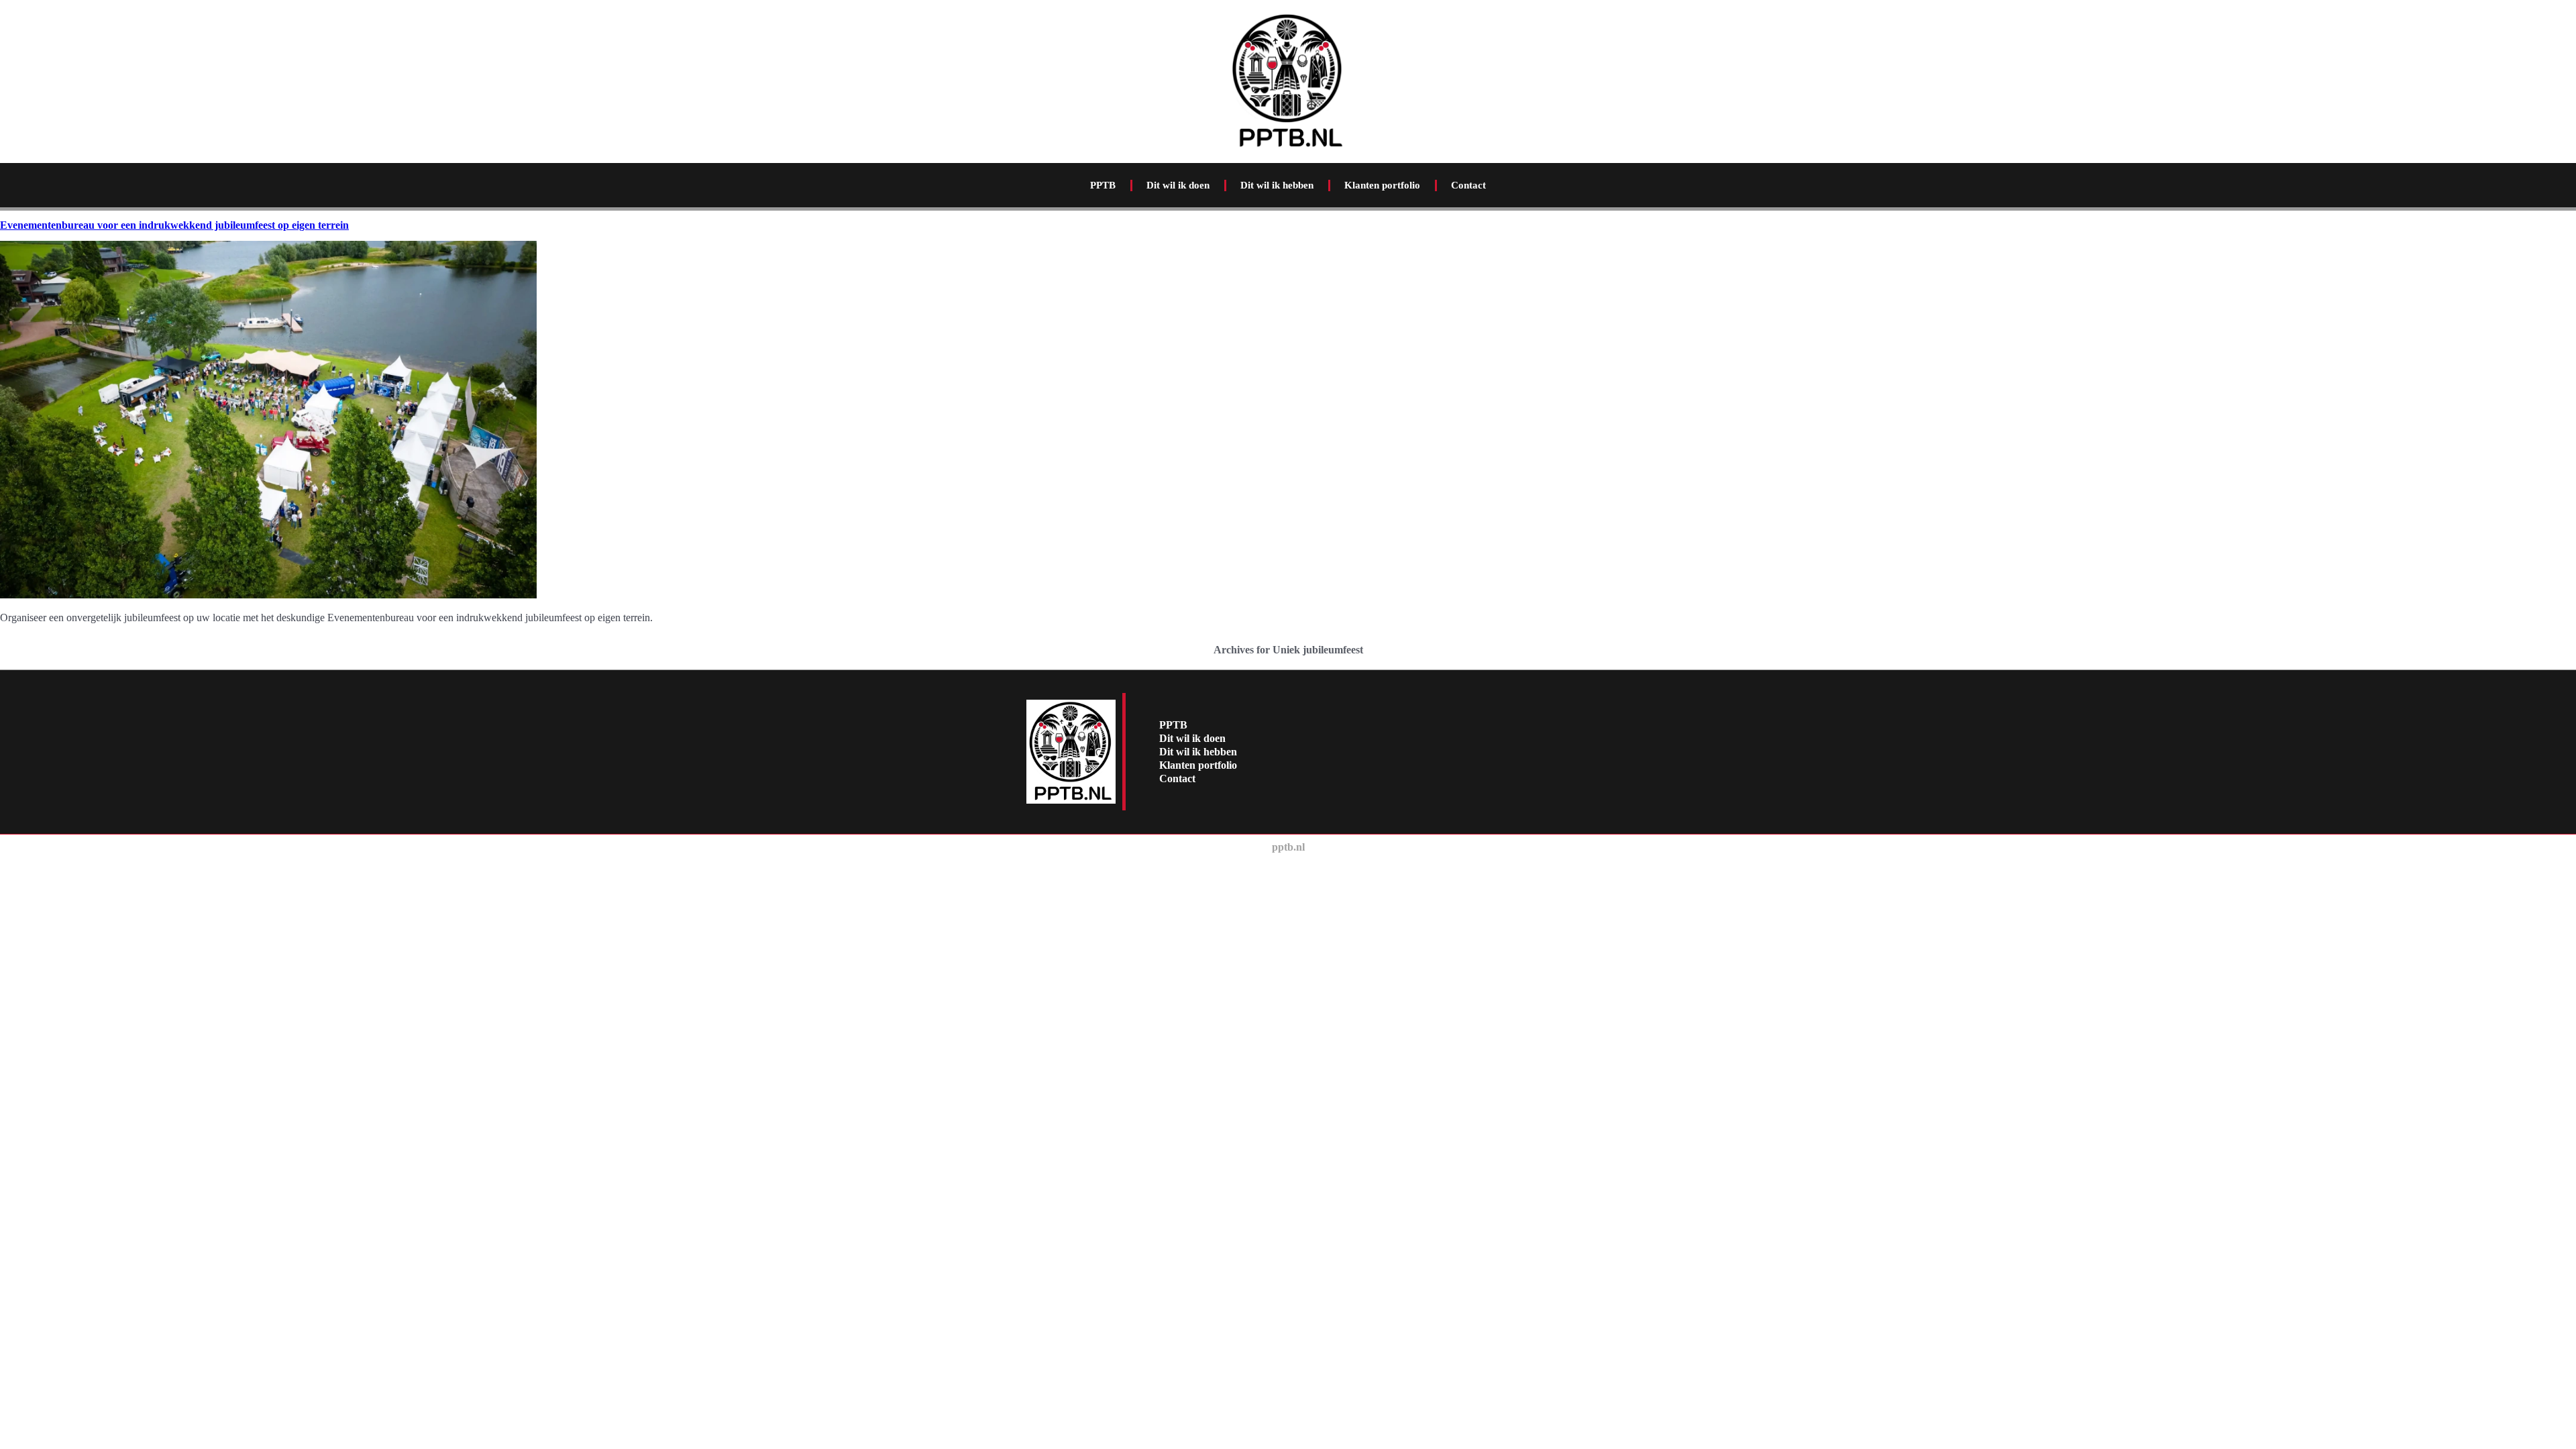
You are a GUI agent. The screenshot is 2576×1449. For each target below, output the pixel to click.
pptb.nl (1288, 847)
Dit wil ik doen (1178, 185)
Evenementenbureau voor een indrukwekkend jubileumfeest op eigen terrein (174, 225)
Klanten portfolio (1382, 185)
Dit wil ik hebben (1277, 185)
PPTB (1103, 185)
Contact (1468, 185)
